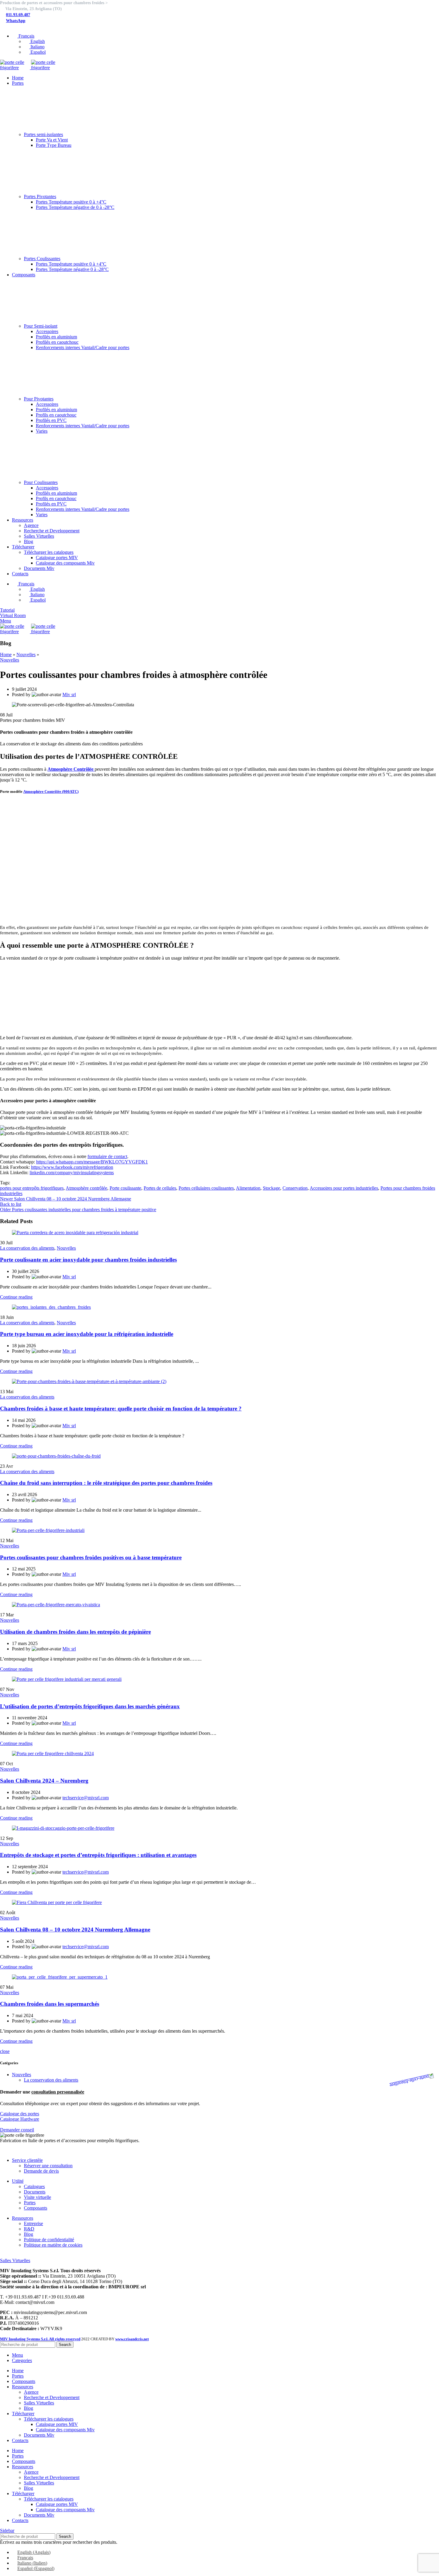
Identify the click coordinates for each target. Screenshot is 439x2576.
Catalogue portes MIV (57, 558)
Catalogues (34, 2186)
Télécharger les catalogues (49, 552)
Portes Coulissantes (42, 259)
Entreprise (33, 2223)
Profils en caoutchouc (56, 415)
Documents (35, 2192)
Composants (36, 2208)
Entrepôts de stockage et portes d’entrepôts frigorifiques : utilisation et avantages (98, 1855)
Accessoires (47, 331)
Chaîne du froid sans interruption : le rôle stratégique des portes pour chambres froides (106, 1483)
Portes (30, 2203)
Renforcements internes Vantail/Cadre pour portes (83, 347)
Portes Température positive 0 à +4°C (71, 202)
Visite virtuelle (37, 2197)
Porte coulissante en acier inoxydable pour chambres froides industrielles (88, 1260)
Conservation (295, 1188)
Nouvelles (26, 655)
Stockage (271, 1188)
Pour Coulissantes (41, 482)
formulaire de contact (107, 1156)
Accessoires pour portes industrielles (344, 1188)
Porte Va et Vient (52, 140)
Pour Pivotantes (39, 399)
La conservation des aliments (27, 1248)
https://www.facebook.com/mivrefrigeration (72, 1167)
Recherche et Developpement (52, 531)
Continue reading (16, 1297)
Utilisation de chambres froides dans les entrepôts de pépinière (75, 1632)
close (5, 2051)
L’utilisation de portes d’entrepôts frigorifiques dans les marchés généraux (90, 1706)
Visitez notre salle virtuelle (25, 2255)
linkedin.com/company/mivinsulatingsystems (72, 1173)
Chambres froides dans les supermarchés (50, 2004)
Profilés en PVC (51, 420)
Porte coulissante (125, 1188)
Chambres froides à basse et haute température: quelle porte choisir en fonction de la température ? (121, 1409)
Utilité (18, 2181)
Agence (31, 525)
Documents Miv (39, 568)
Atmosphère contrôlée (86, 1188)
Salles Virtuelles (39, 536)
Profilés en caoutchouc (57, 342)
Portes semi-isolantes (43, 134)
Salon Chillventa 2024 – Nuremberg (44, 1781)
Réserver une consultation (48, 2166)
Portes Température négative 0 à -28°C (72, 269)
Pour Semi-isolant (41, 326)
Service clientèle (27, 2160)
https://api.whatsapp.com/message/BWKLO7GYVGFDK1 (92, 1162)
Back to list (11, 1204)
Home (6, 655)
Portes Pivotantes (40, 196)
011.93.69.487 (18, 15)
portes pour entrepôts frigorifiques (32, 1188)
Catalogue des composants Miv (65, 563)
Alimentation (248, 1188)
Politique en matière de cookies (53, 2245)
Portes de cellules (160, 1188)
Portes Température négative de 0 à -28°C (75, 207)
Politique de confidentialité (49, 2240)
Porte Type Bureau (54, 145)
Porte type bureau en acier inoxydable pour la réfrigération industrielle (87, 1334)
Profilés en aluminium (56, 337)
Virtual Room (13, 615)
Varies (42, 431)
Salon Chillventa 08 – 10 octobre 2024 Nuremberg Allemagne (75, 1930)
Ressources (23, 2218)
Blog (29, 541)
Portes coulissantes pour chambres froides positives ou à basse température (91, 1557)
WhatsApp (16, 21)
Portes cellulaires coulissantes (206, 1188)
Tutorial (7, 610)
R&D (29, 2229)
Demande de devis (41, 2171)
